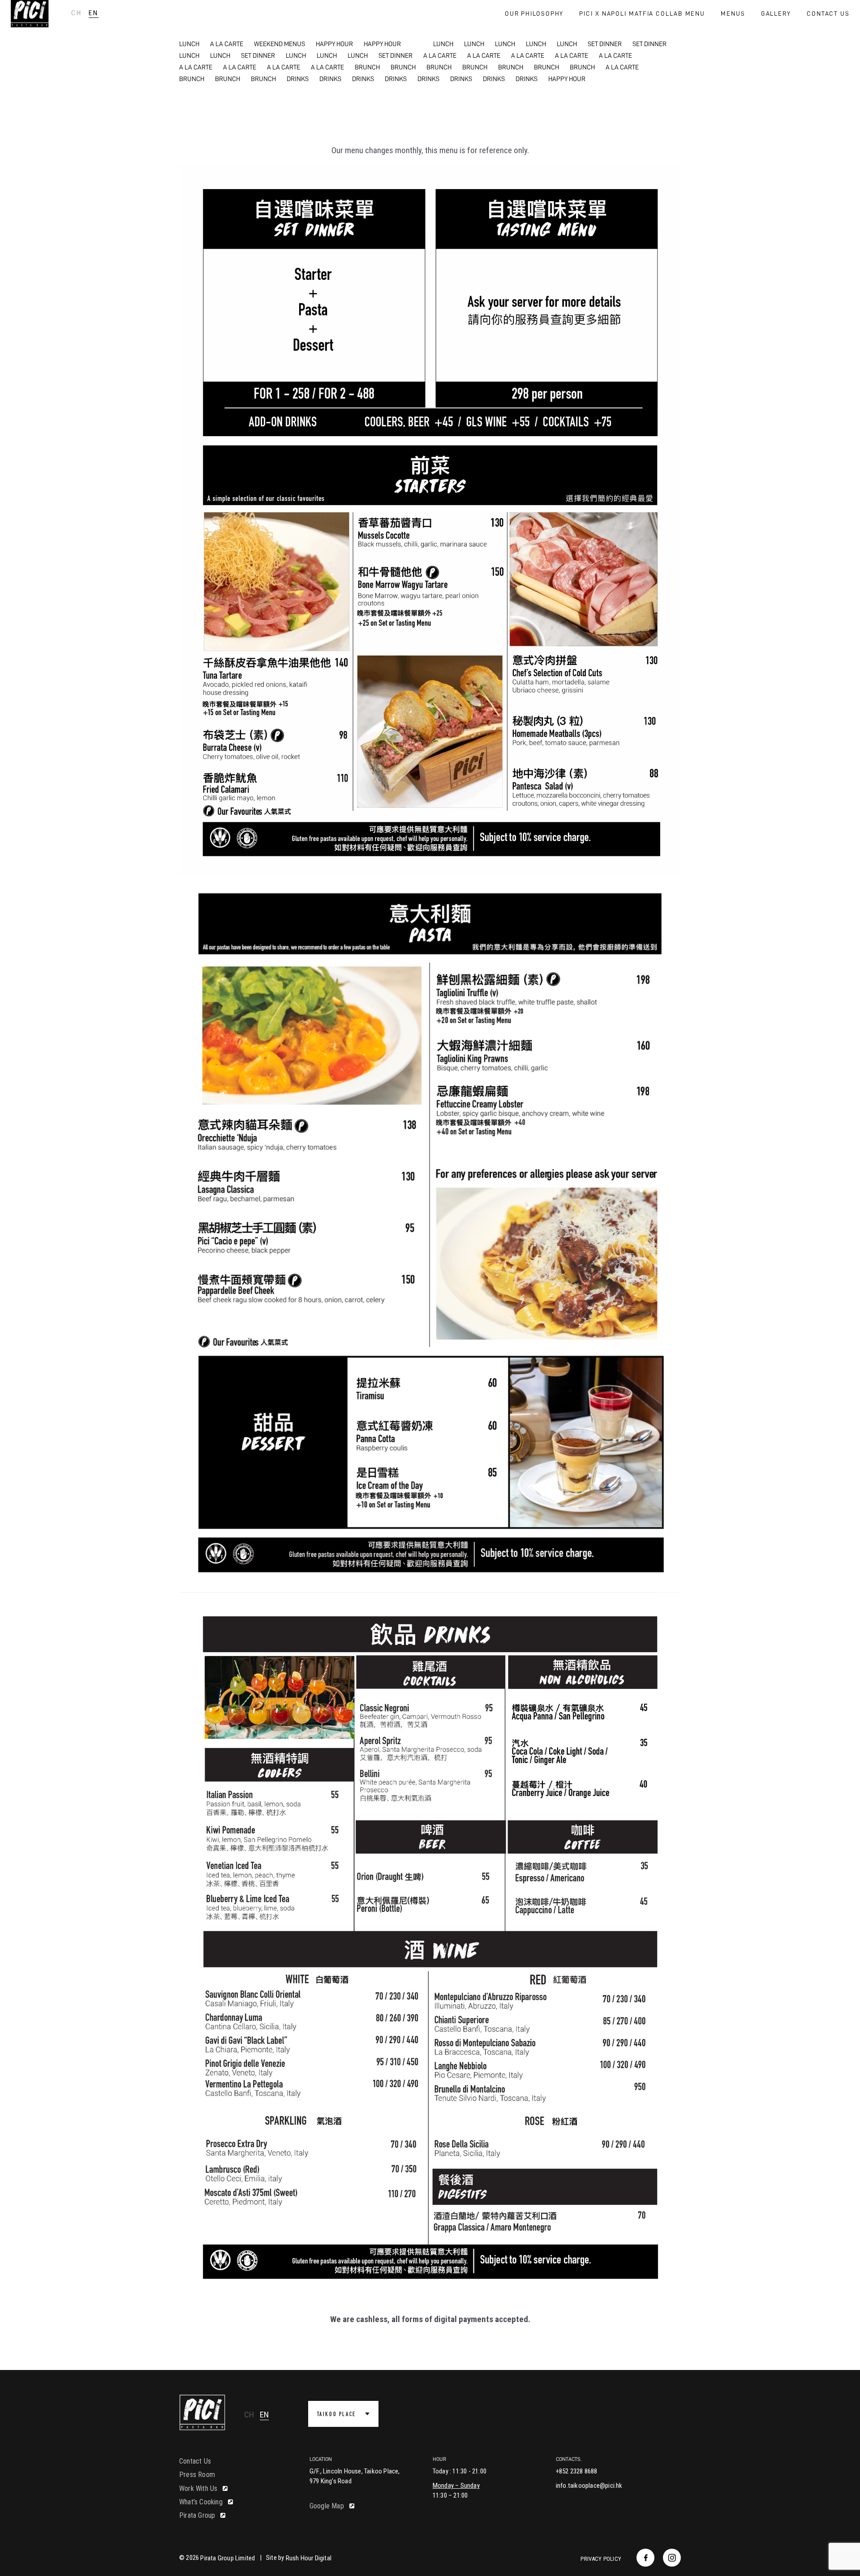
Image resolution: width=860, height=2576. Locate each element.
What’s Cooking (201, 2502)
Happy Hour (334, 44)
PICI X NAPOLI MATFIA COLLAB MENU (642, 13)
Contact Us (195, 2461)
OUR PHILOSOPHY (534, 13)
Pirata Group (197, 2515)
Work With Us (198, 2488)
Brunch (367, 67)
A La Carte (227, 44)
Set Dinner (605, 44)
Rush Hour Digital (309, 2558)
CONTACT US (828, 13)
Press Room (197, 2475)
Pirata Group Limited (228, 2558)
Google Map (327, 2506)
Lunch (189, 44)
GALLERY (776, 13)
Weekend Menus (279, 44)
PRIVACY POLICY (601, 2559)
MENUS (733, 13)
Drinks (298, 79)
